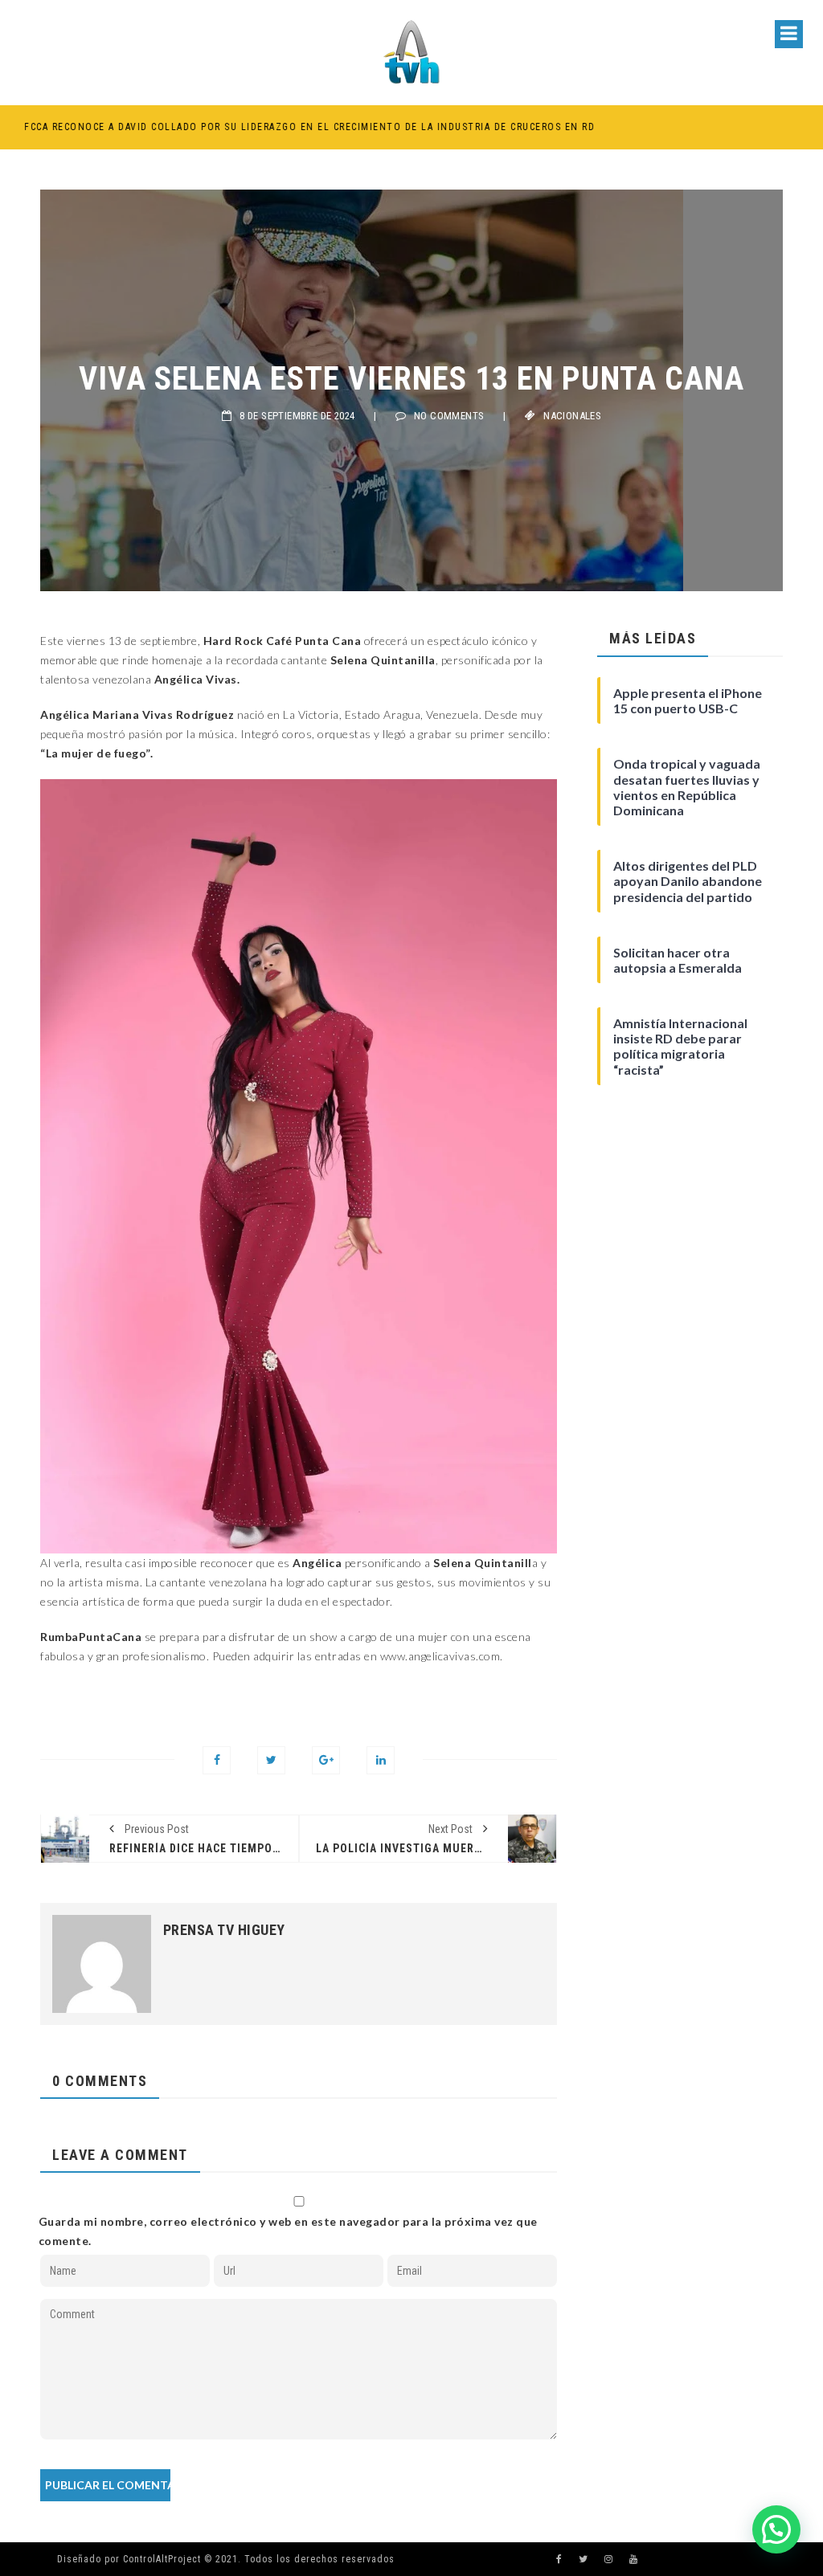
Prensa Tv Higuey (224, 1930)
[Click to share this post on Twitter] (271, 1760)
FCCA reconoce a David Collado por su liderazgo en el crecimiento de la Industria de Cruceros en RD (305, 127)
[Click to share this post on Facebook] (217, 1760)
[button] (776, 2529)
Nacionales (572, 416)
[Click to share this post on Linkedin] (381, 1760)
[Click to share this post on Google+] (326, 1760)
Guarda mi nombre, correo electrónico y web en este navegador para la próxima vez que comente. (288, 2231)
